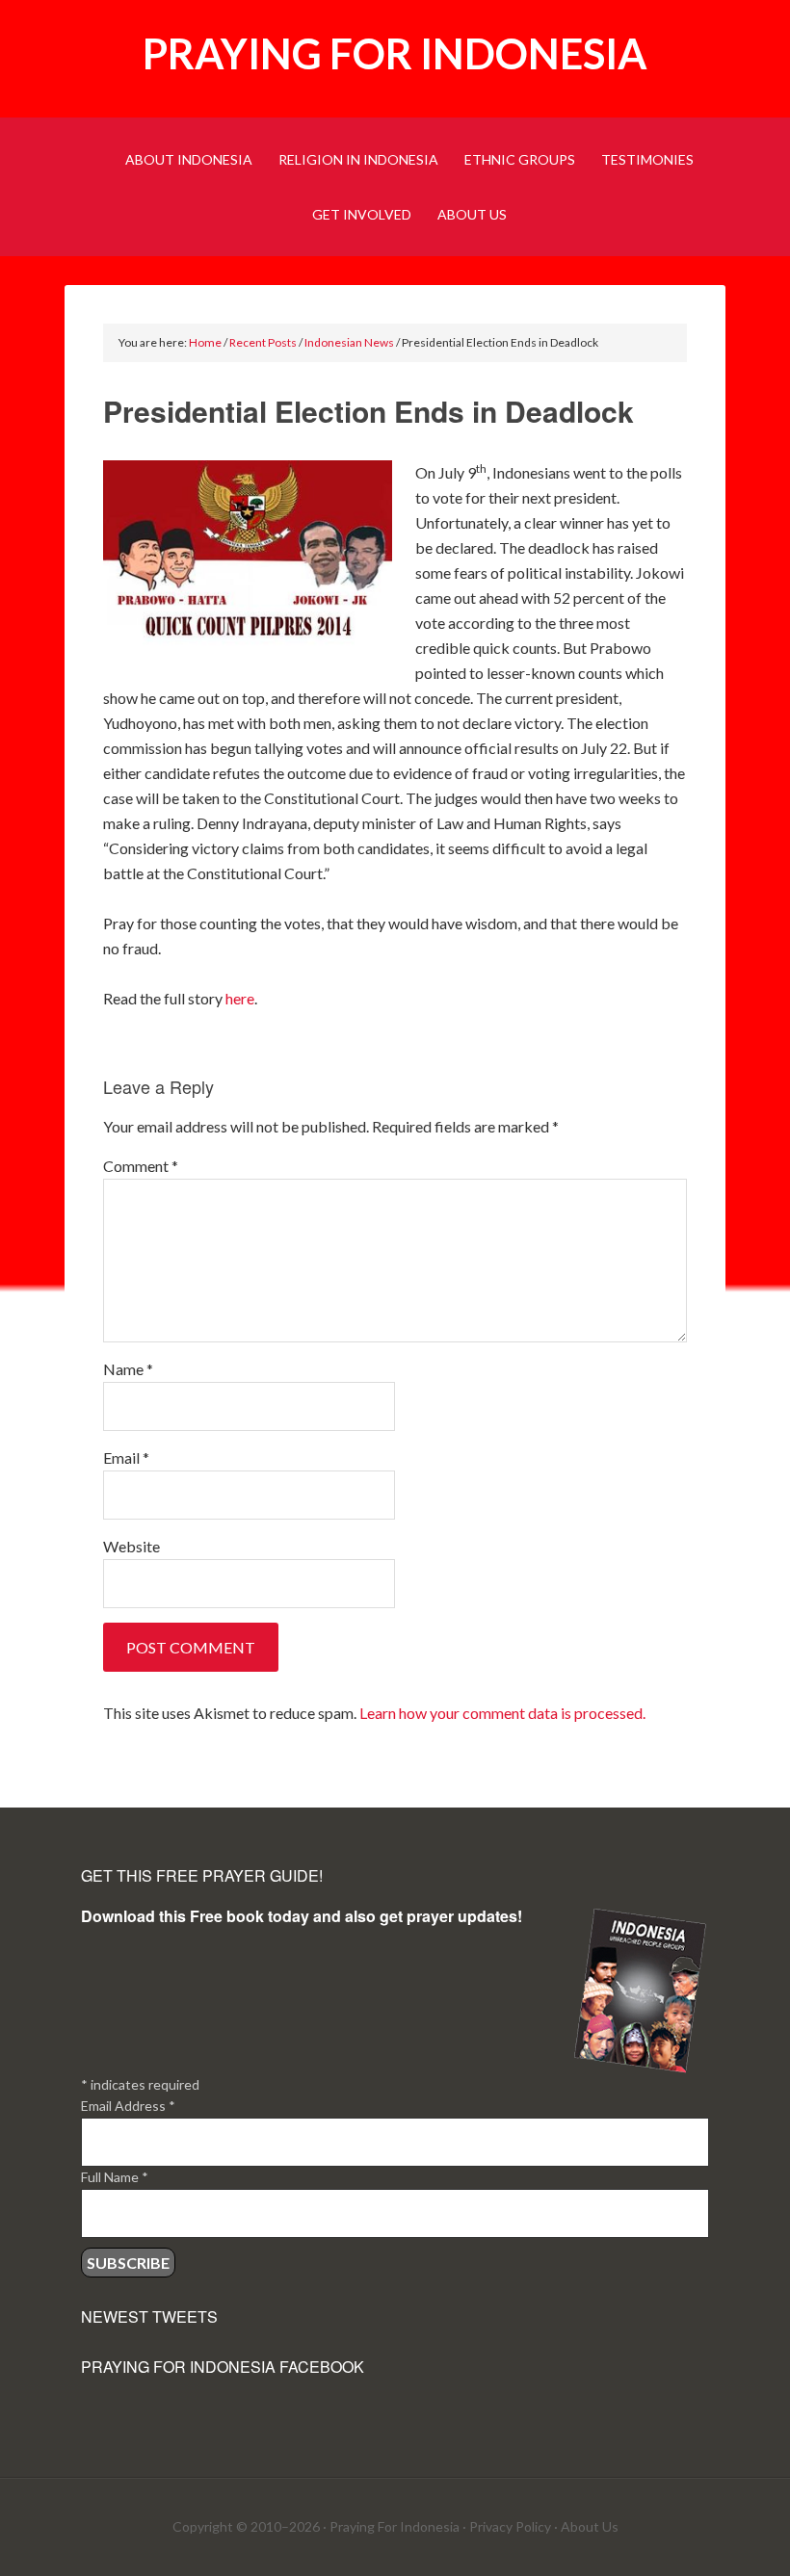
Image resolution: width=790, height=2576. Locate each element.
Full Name (115, 2177)
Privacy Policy (510, 2526)
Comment (141, 1166)
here (240, 998)
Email (126, 1457)
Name (128, 1369)
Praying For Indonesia (395, 2526)
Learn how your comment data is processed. (502, 1713)
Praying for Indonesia (395, 53)
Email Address (128, 2106)
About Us (590, 2526)
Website (132, 1546)
